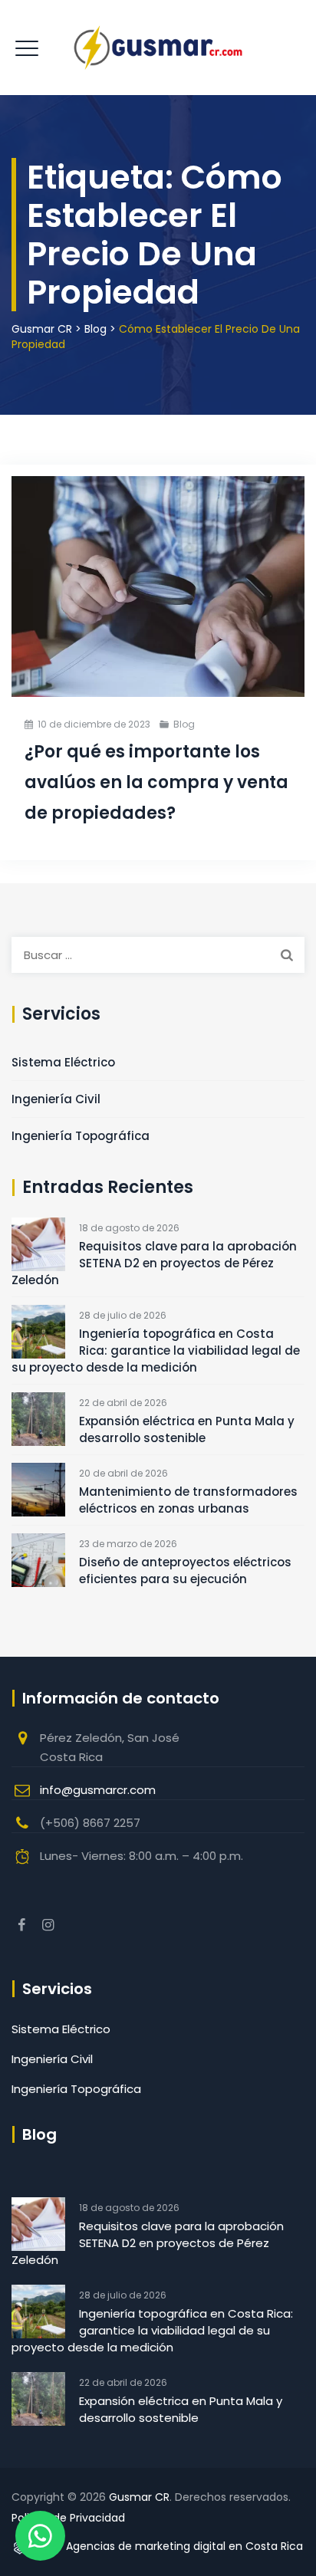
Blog (184, 724)
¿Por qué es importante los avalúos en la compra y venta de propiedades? (156, 782)
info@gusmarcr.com (98, 1790)
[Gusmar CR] (158, 48)
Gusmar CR (139, 2497)
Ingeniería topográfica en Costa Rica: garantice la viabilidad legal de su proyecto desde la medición (156, 1350)
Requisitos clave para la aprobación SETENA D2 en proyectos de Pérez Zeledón (154, 1263)
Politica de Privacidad (68, 2518)
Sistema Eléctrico (63, 1062)
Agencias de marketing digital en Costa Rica (183, 2546)
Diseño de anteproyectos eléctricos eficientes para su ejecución (185, 1571)
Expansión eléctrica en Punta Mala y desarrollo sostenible (187, 1429)
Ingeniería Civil (56, 1099)
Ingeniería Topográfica (81, 1136)
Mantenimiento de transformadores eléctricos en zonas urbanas (188, 1500)
